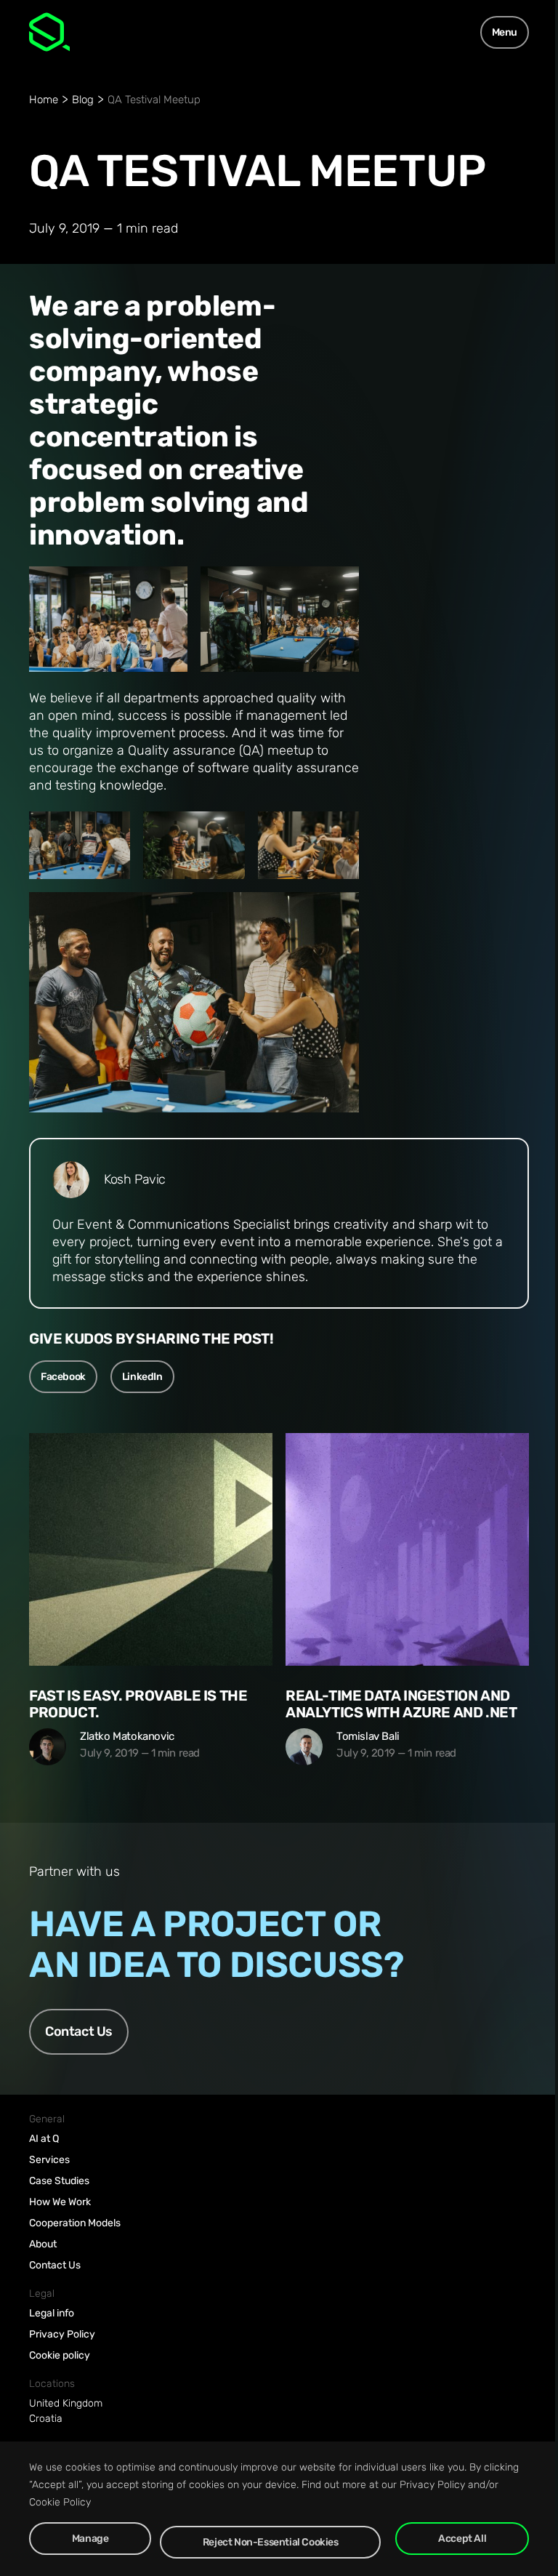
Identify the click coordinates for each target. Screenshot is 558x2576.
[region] (279, 2509)
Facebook (63, 1377)
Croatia (46, 2419)
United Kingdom (66, 2403)
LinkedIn (142, 1377)
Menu (505, 32)
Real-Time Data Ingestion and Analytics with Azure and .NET (401, 1704)
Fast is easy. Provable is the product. (138, 1704)
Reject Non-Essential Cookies (271, 2542)
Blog (83, 100)
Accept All (462, 2539)
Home (44, 100)
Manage (90, 2539)
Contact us (79, 2031)
